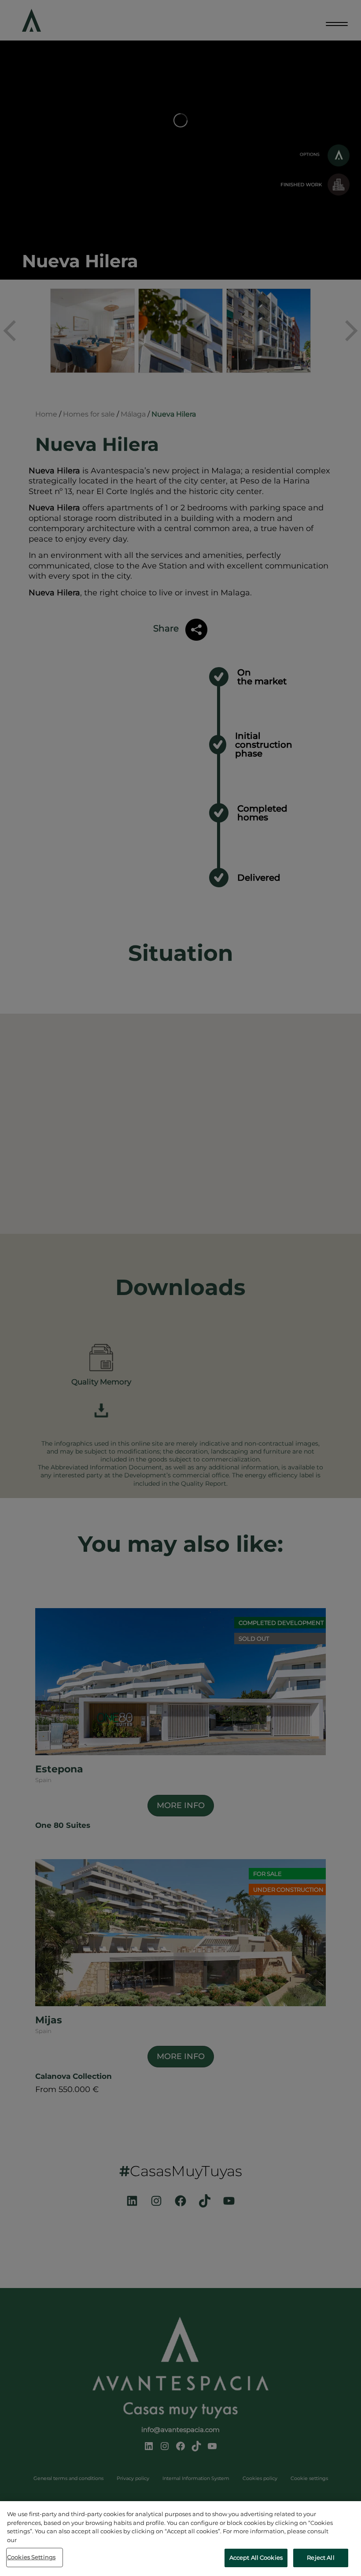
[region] (180, 2539)
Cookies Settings (31, 2557)
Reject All (320, 2558)
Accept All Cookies (256, 2558)
